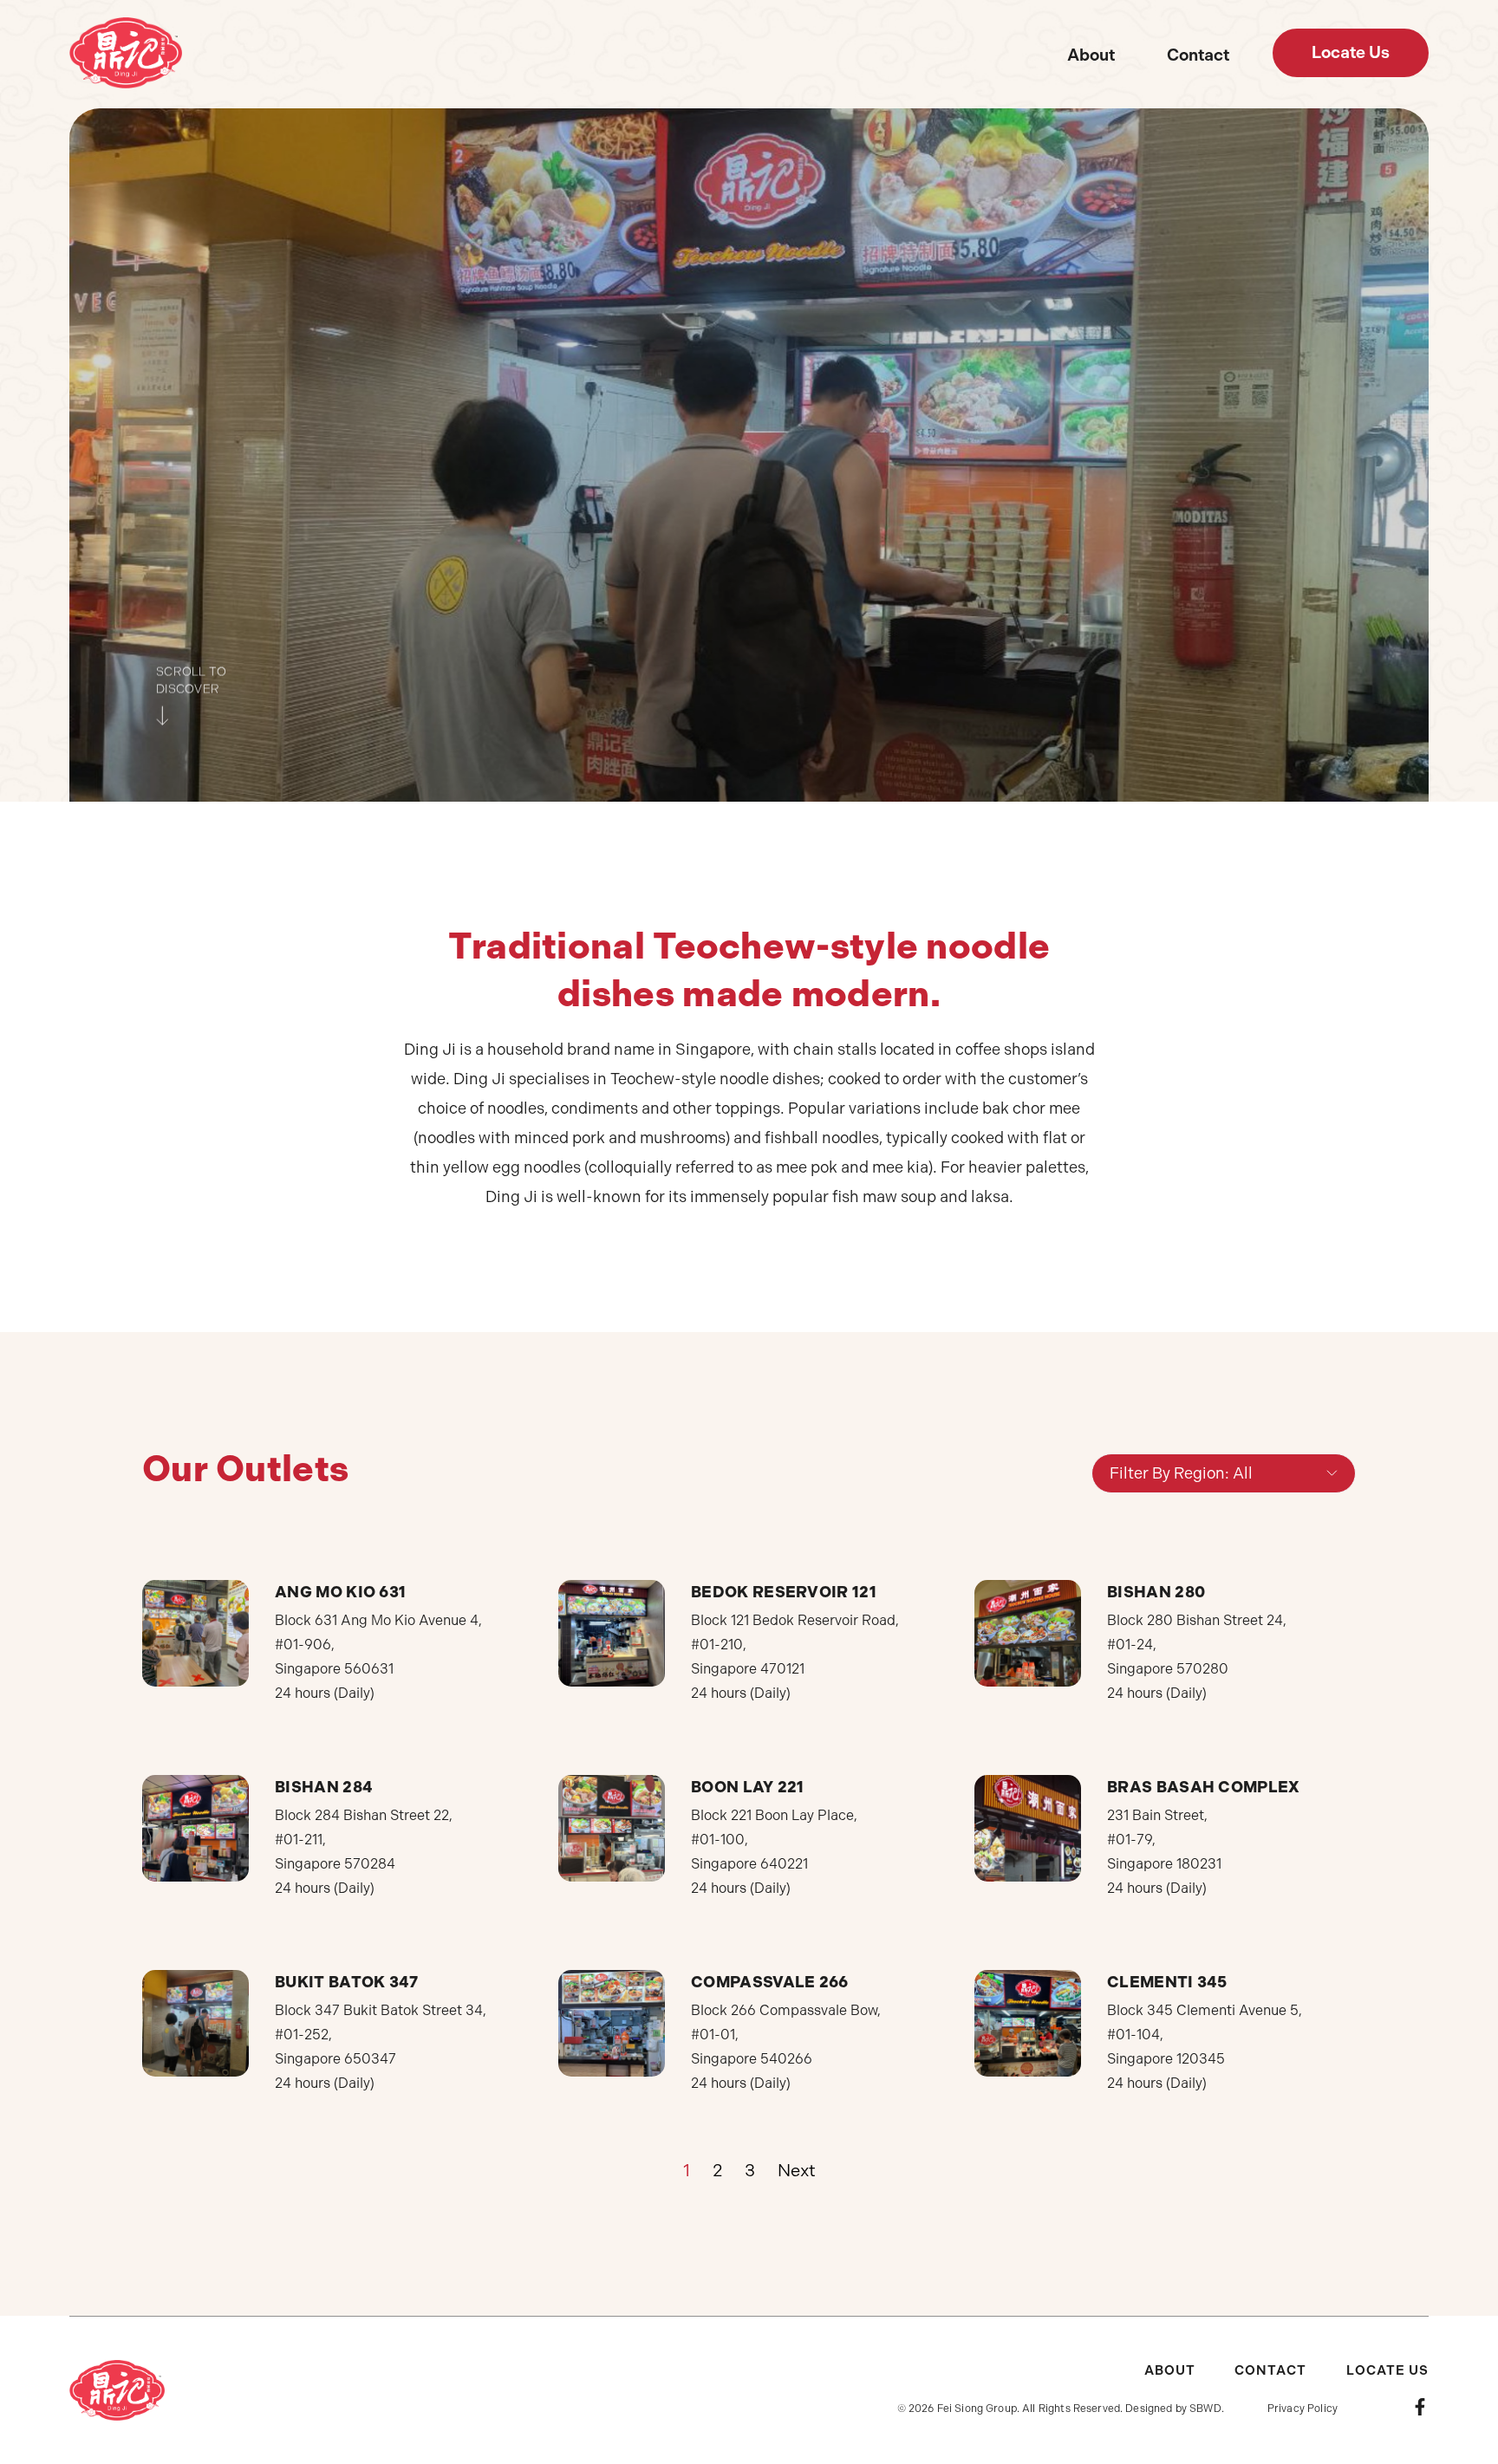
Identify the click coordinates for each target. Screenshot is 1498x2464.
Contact (1198, 55)
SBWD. (1207, 2409)
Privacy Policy (1303, 2409)
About (1091, 55)
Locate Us (1387, 2370)
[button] (1351, 53)
